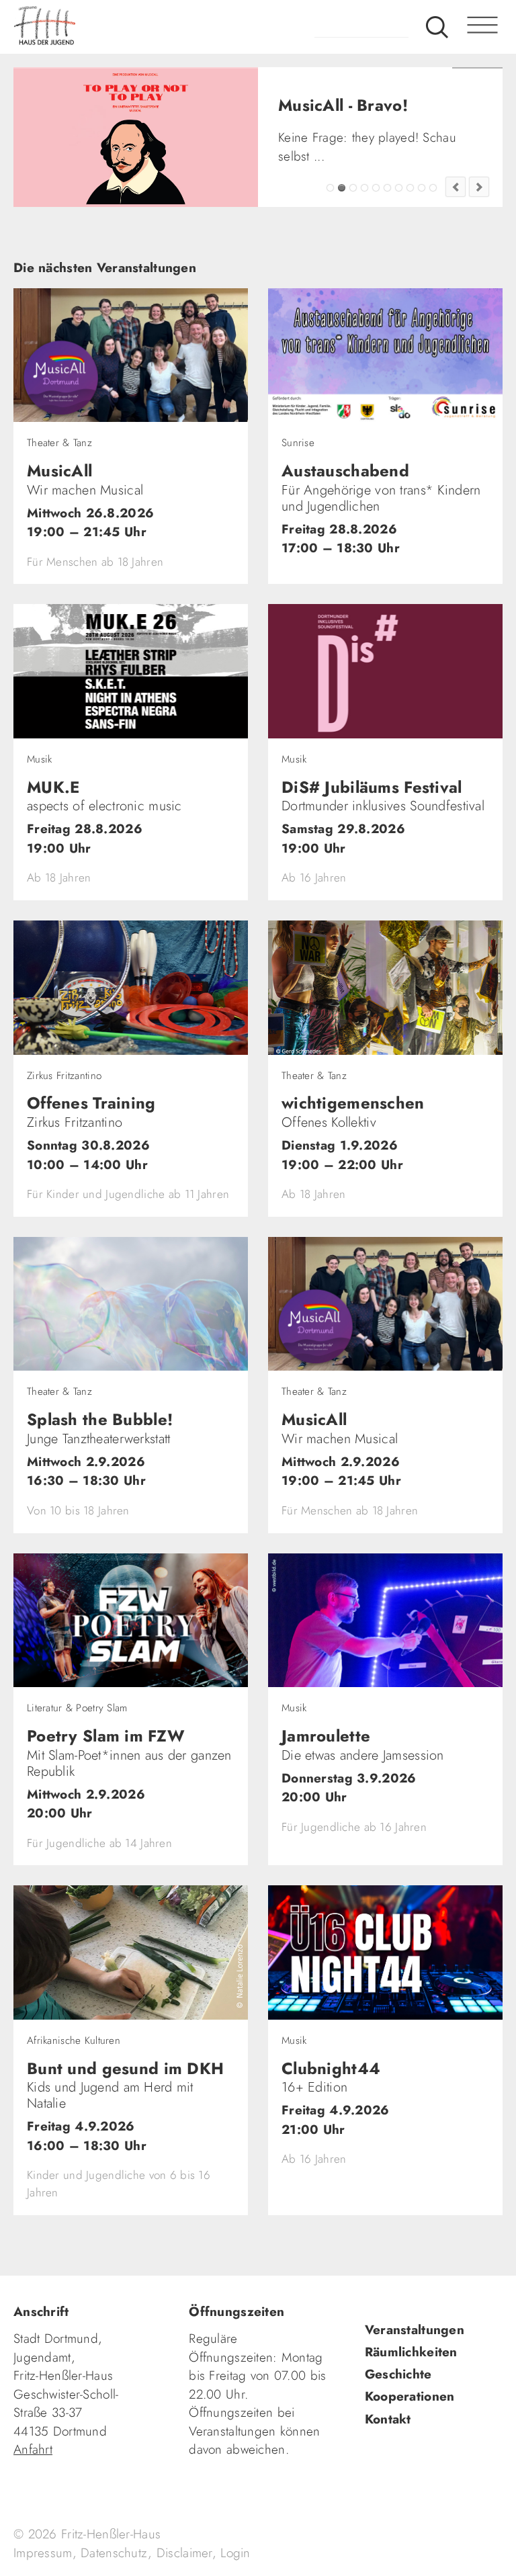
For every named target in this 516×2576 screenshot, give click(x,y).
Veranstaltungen (415, 2391)
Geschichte (398, 2436)
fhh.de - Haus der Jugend (97, 27)
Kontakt (388, 2480)
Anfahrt (33, 2511)
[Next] (479, 249)
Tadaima (330, 250)
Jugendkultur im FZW (433, 250)
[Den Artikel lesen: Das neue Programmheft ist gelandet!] (136, 137)
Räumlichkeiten (411, 2413)
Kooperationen (410, 2458)
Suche (437, 27)
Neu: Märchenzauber (422, 250)
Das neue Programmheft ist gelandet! (353, 250)
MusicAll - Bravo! (342, 250)
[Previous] (456, 249)
